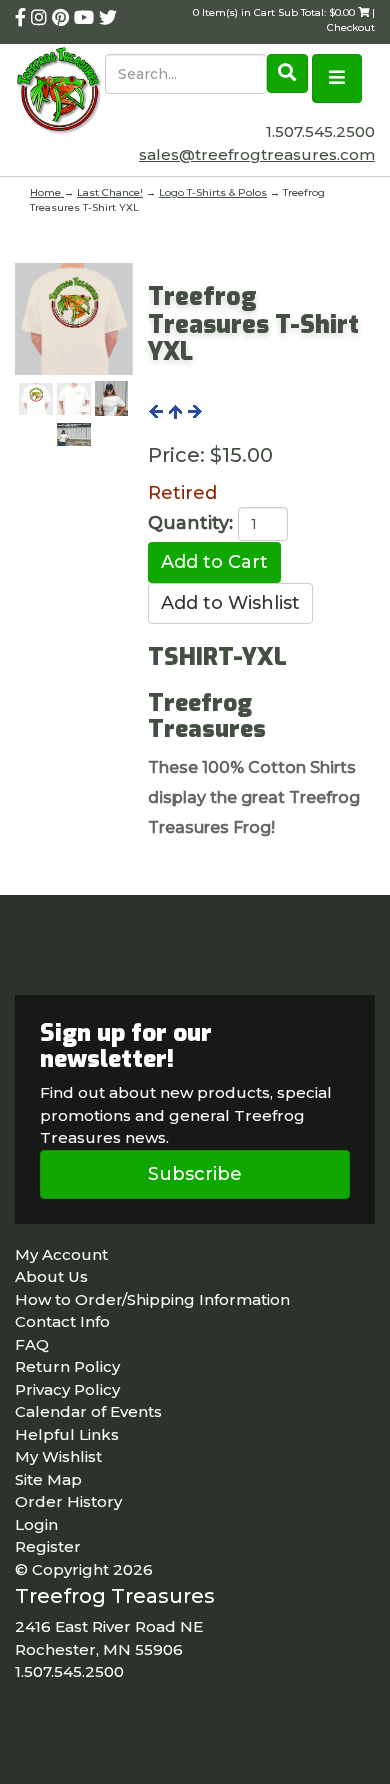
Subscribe (195, 1174)
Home (47, 192)
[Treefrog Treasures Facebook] (23, 18)
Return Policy (67, 1366)
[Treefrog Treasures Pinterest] (63, 18)
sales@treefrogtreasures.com (257, 154)
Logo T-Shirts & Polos (213, 192)
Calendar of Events (88, 1411)
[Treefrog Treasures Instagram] (41, 18)
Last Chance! (110, 192)
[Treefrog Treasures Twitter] (108, 18)
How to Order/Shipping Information (152, 1299)
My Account (61, 1254)
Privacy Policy (67, 1389)
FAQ (32, 1344)
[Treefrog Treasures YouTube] (86, 18)
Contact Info (62, 1321)
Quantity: (190, 523)
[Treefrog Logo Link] (60, 92)
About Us (51, 1276)
